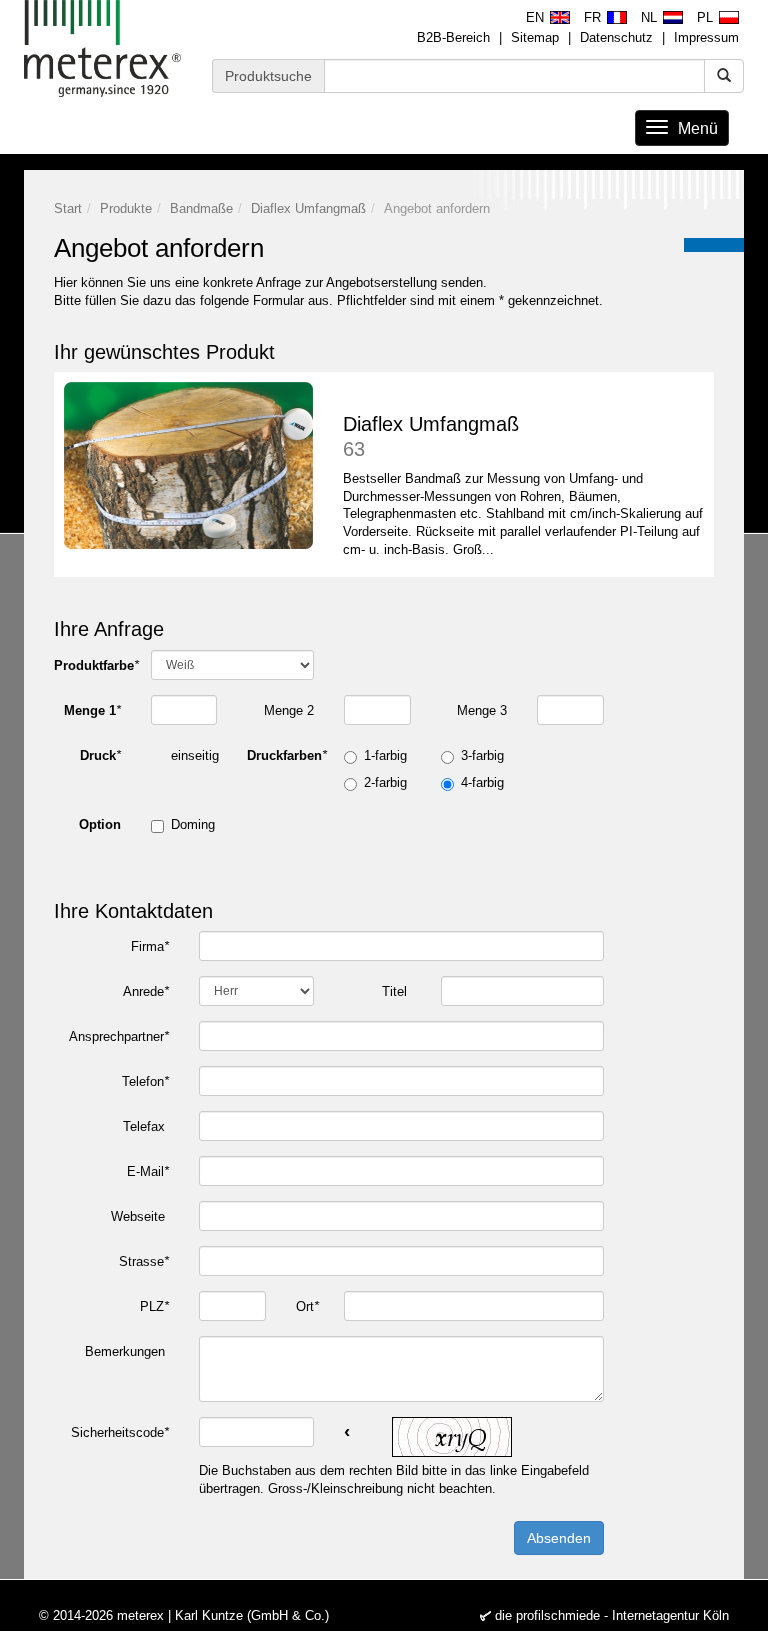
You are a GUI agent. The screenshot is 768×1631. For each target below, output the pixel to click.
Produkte (126, 208)
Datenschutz (616, 37)
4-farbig (482, 782)
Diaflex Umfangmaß (308, 208)
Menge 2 (289, 710)
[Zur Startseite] (103, 48)
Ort (307, 1306)
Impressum (706, 37)
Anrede (146, 991)
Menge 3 (482, 710)
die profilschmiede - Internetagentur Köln (612, 1615)
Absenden (559, 1538)
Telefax (146, 1126)
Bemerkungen (127, 1351)
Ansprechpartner (119, 1036)
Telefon (145, 1081)
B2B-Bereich (453, 37)
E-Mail (148, 1171)
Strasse (144, 1261)
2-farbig (385, 782)
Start (68, 208)
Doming (193, 824)
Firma (150, 946)
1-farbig (385, 755)
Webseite (140, 1216)
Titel (396, 991)
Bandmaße (201, 208)
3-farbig (482, 755)
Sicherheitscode (120, 1432)
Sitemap (535, 37)
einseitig (195, 755)
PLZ (154, 1306)
